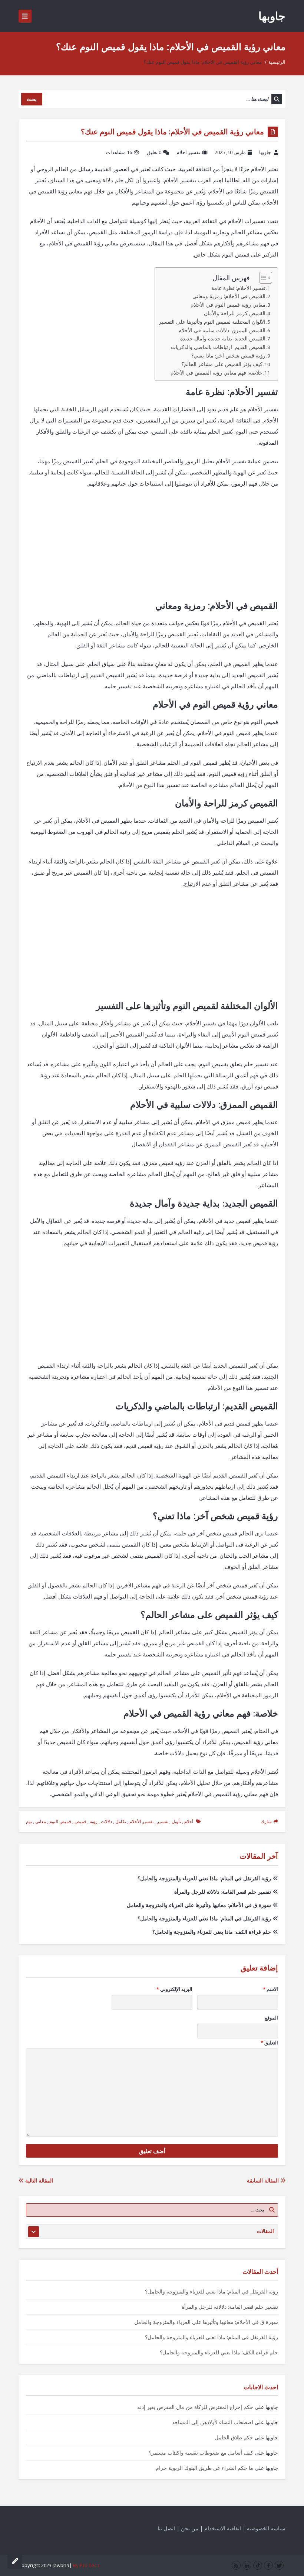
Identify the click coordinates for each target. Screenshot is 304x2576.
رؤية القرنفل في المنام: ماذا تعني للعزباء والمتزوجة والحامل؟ (204, 1878)
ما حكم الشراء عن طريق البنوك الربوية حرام (204, 2468)
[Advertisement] (152, 548)
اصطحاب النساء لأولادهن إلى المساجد (213, 2422)
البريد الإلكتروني (174, 1989)
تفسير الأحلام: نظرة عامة (238, 288)
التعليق (269, 2043)
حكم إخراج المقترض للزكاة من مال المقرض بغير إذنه (195, 2407)
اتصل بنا (166, 2528)
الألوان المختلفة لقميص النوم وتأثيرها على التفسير (212, 322)
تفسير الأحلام (141, 1821)
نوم (29, 1821)
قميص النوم (60, 1821)
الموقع (271, 2018)
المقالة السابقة (264, 2180)
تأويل (176, 1821)
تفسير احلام (189, 152)
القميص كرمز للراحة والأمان (235, 313)
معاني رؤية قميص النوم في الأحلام (228, 305)
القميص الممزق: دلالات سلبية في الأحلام (222, 330)
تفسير (163, 1821)
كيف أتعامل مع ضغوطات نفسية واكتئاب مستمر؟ (201, 2453)
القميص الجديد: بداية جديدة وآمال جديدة (223, 339)
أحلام (189, 1821)
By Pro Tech (86, 2565)
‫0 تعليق (154, 152)
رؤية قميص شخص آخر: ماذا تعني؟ (228, 356)
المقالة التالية (38, 2180)
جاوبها (272, 16)
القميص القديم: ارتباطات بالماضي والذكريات (218, 347)
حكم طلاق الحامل (234, 2437)
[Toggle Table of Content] (262, 278)
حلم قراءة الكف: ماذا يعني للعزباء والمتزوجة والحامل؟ (212, 1932)
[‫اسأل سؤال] (15, 2561)
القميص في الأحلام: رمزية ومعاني (229, 296)
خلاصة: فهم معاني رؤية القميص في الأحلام (217, 373)
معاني (41, 1821)
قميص (80, 1821)
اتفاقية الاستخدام (223, 2528)
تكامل (121, 1821)
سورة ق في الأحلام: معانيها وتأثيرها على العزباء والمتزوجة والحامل (199, 1905)
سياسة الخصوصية (266, 2528)
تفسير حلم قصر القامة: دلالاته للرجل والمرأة (223, 1892)
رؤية (94, 1821)
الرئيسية (277, 62)
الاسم (270, 1989)
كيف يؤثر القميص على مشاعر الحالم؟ (222, 364)
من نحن (190, 2528)
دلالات (106, 1821)
